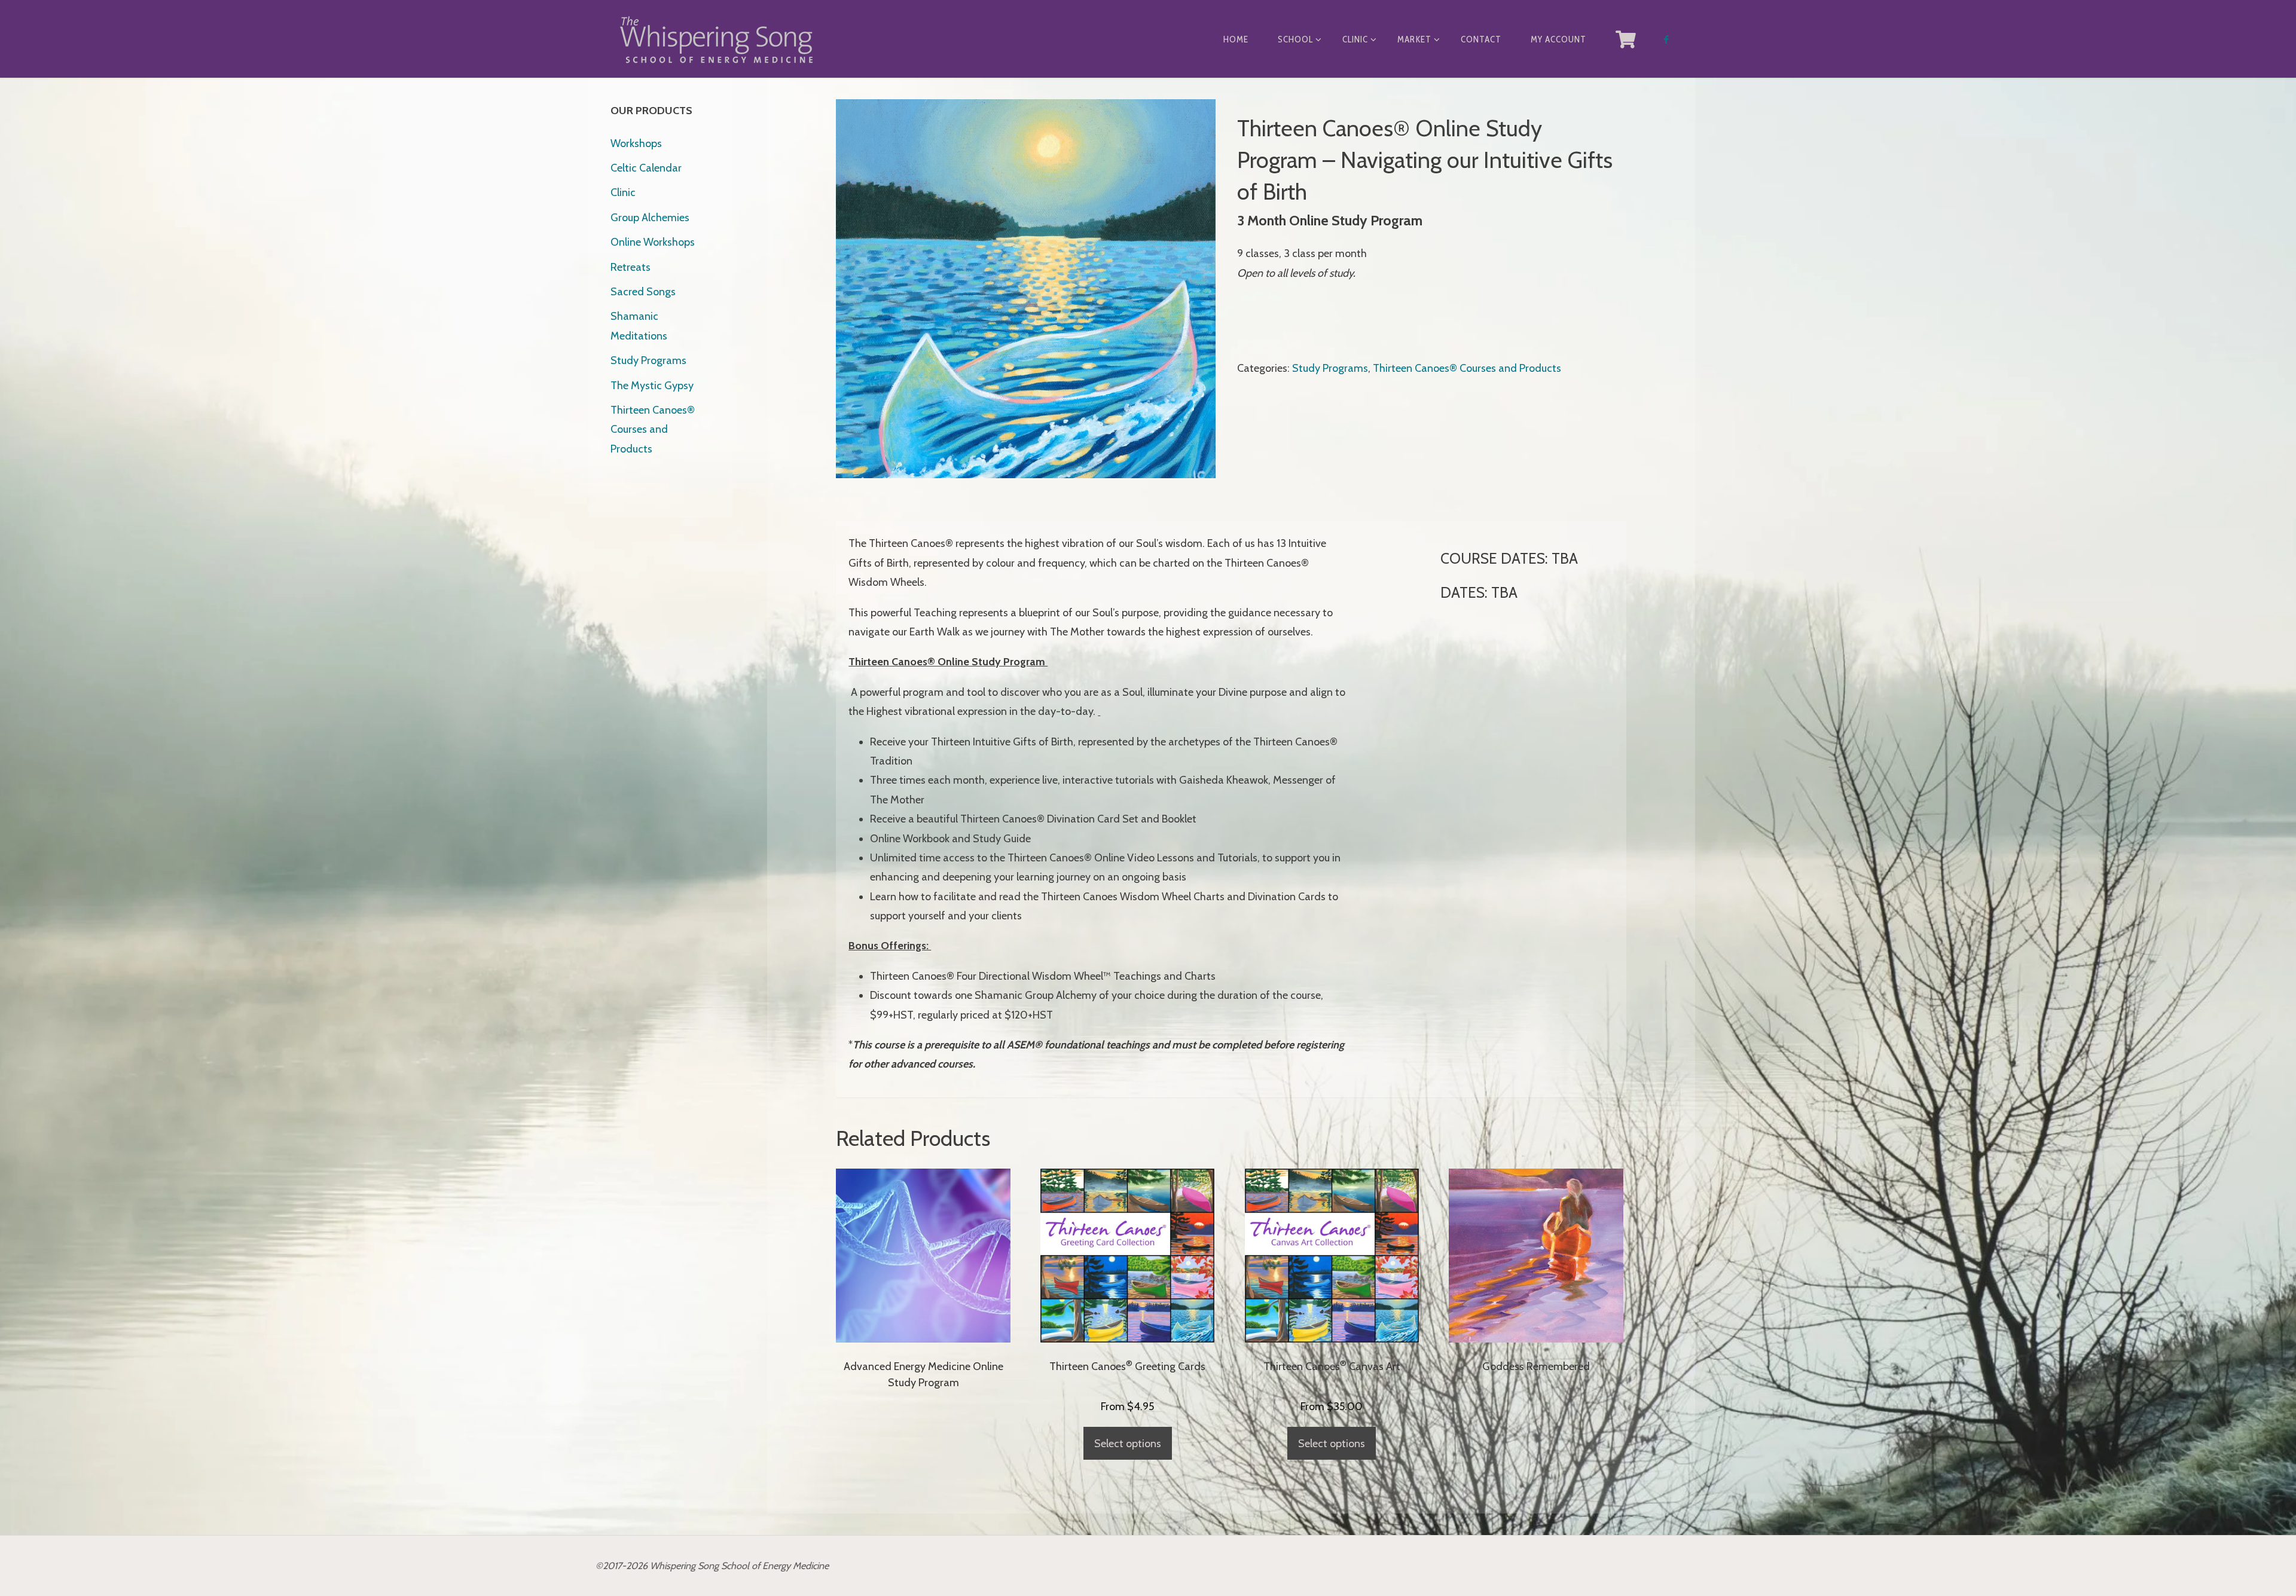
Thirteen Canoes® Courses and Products (1467, 368)
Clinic (623, 192)
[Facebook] (1666, 39)
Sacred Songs (643, 292)
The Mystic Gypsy (652, 386)
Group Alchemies (650, 218)
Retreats (631, 267)
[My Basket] (1626, 39)
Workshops (636, 143)
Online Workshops (653, 242)
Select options (1128, 1444)
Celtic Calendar (646, 168)
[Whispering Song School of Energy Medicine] (716, 39)
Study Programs (1330, 368)
